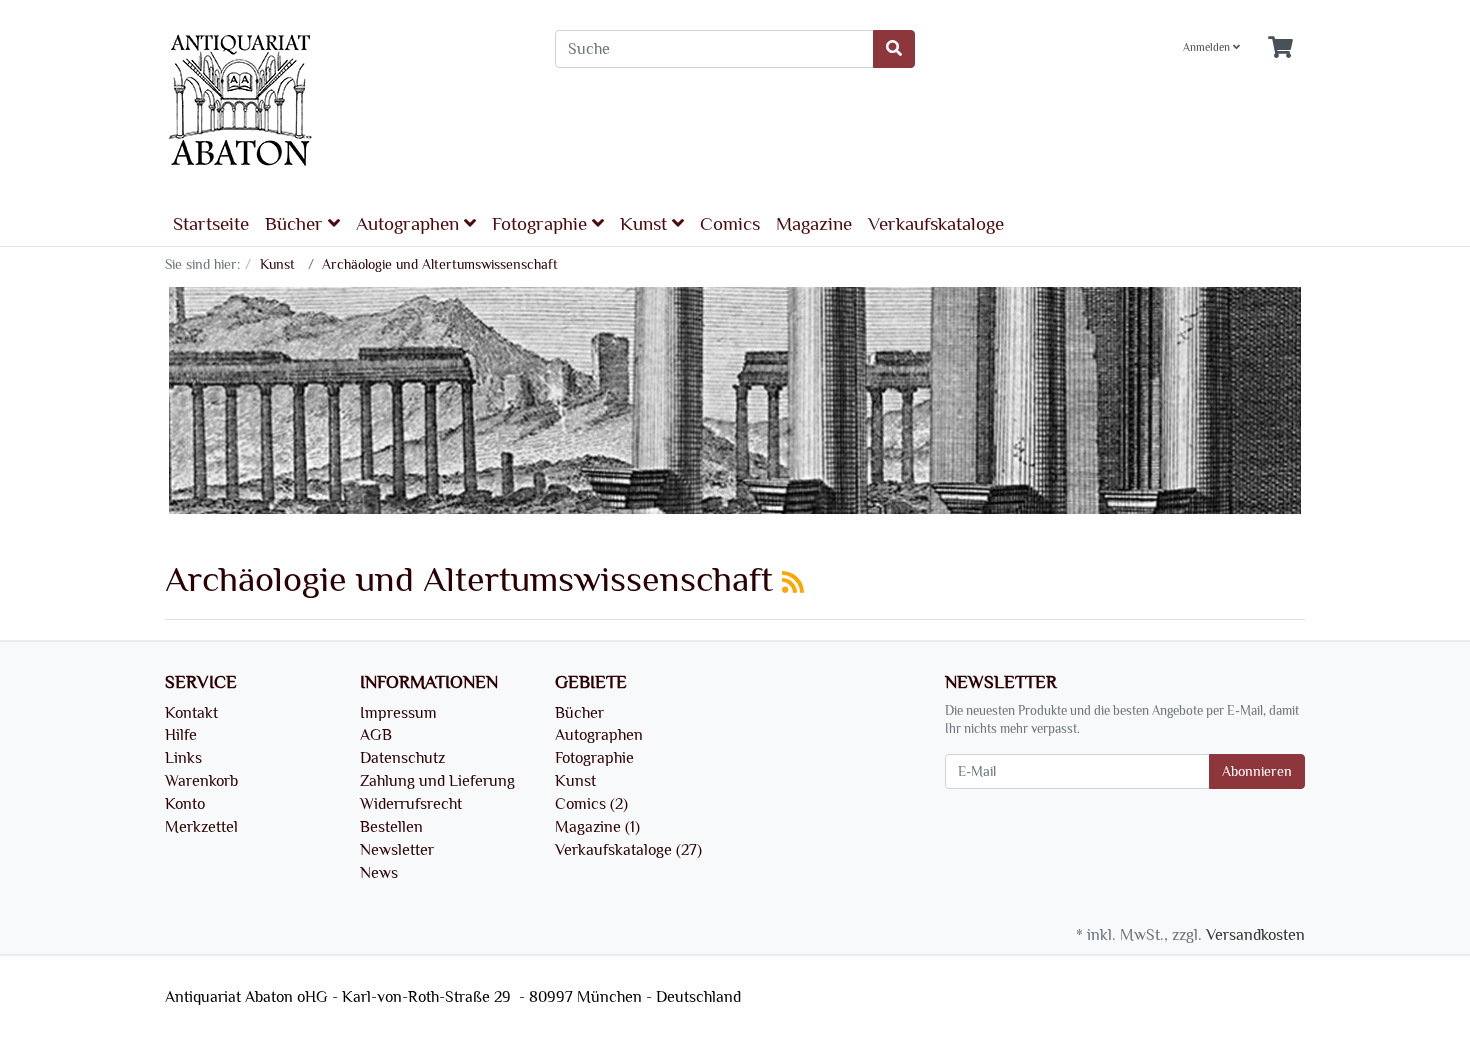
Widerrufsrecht (411, 804)
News (379, 873)
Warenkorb (201, 781)
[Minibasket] (1280, 48)
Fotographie (542, 224)
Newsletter (397, 850)
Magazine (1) (597, 827)
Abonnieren (1257, 771)
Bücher (296, 224)
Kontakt (191, 713)
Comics (730, 224)
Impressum (398, 713)
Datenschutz (402, 758)
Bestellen (391, 827)
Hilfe (181, 735)
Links (183, 758)
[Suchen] (894, 49)
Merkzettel (201, 827)
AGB (376, 735)
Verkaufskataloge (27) (628, 850)
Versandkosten (1255, 935)
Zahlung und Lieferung (437, 781)
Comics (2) (591, 804)
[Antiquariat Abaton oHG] (345, 101)
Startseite (211, 224)
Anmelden (1208, 48)
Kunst (646, 224)
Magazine (814, 224)
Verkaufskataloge (936, 224)
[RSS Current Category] (793, 583)
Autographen (410, 224)
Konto (185, 804)
